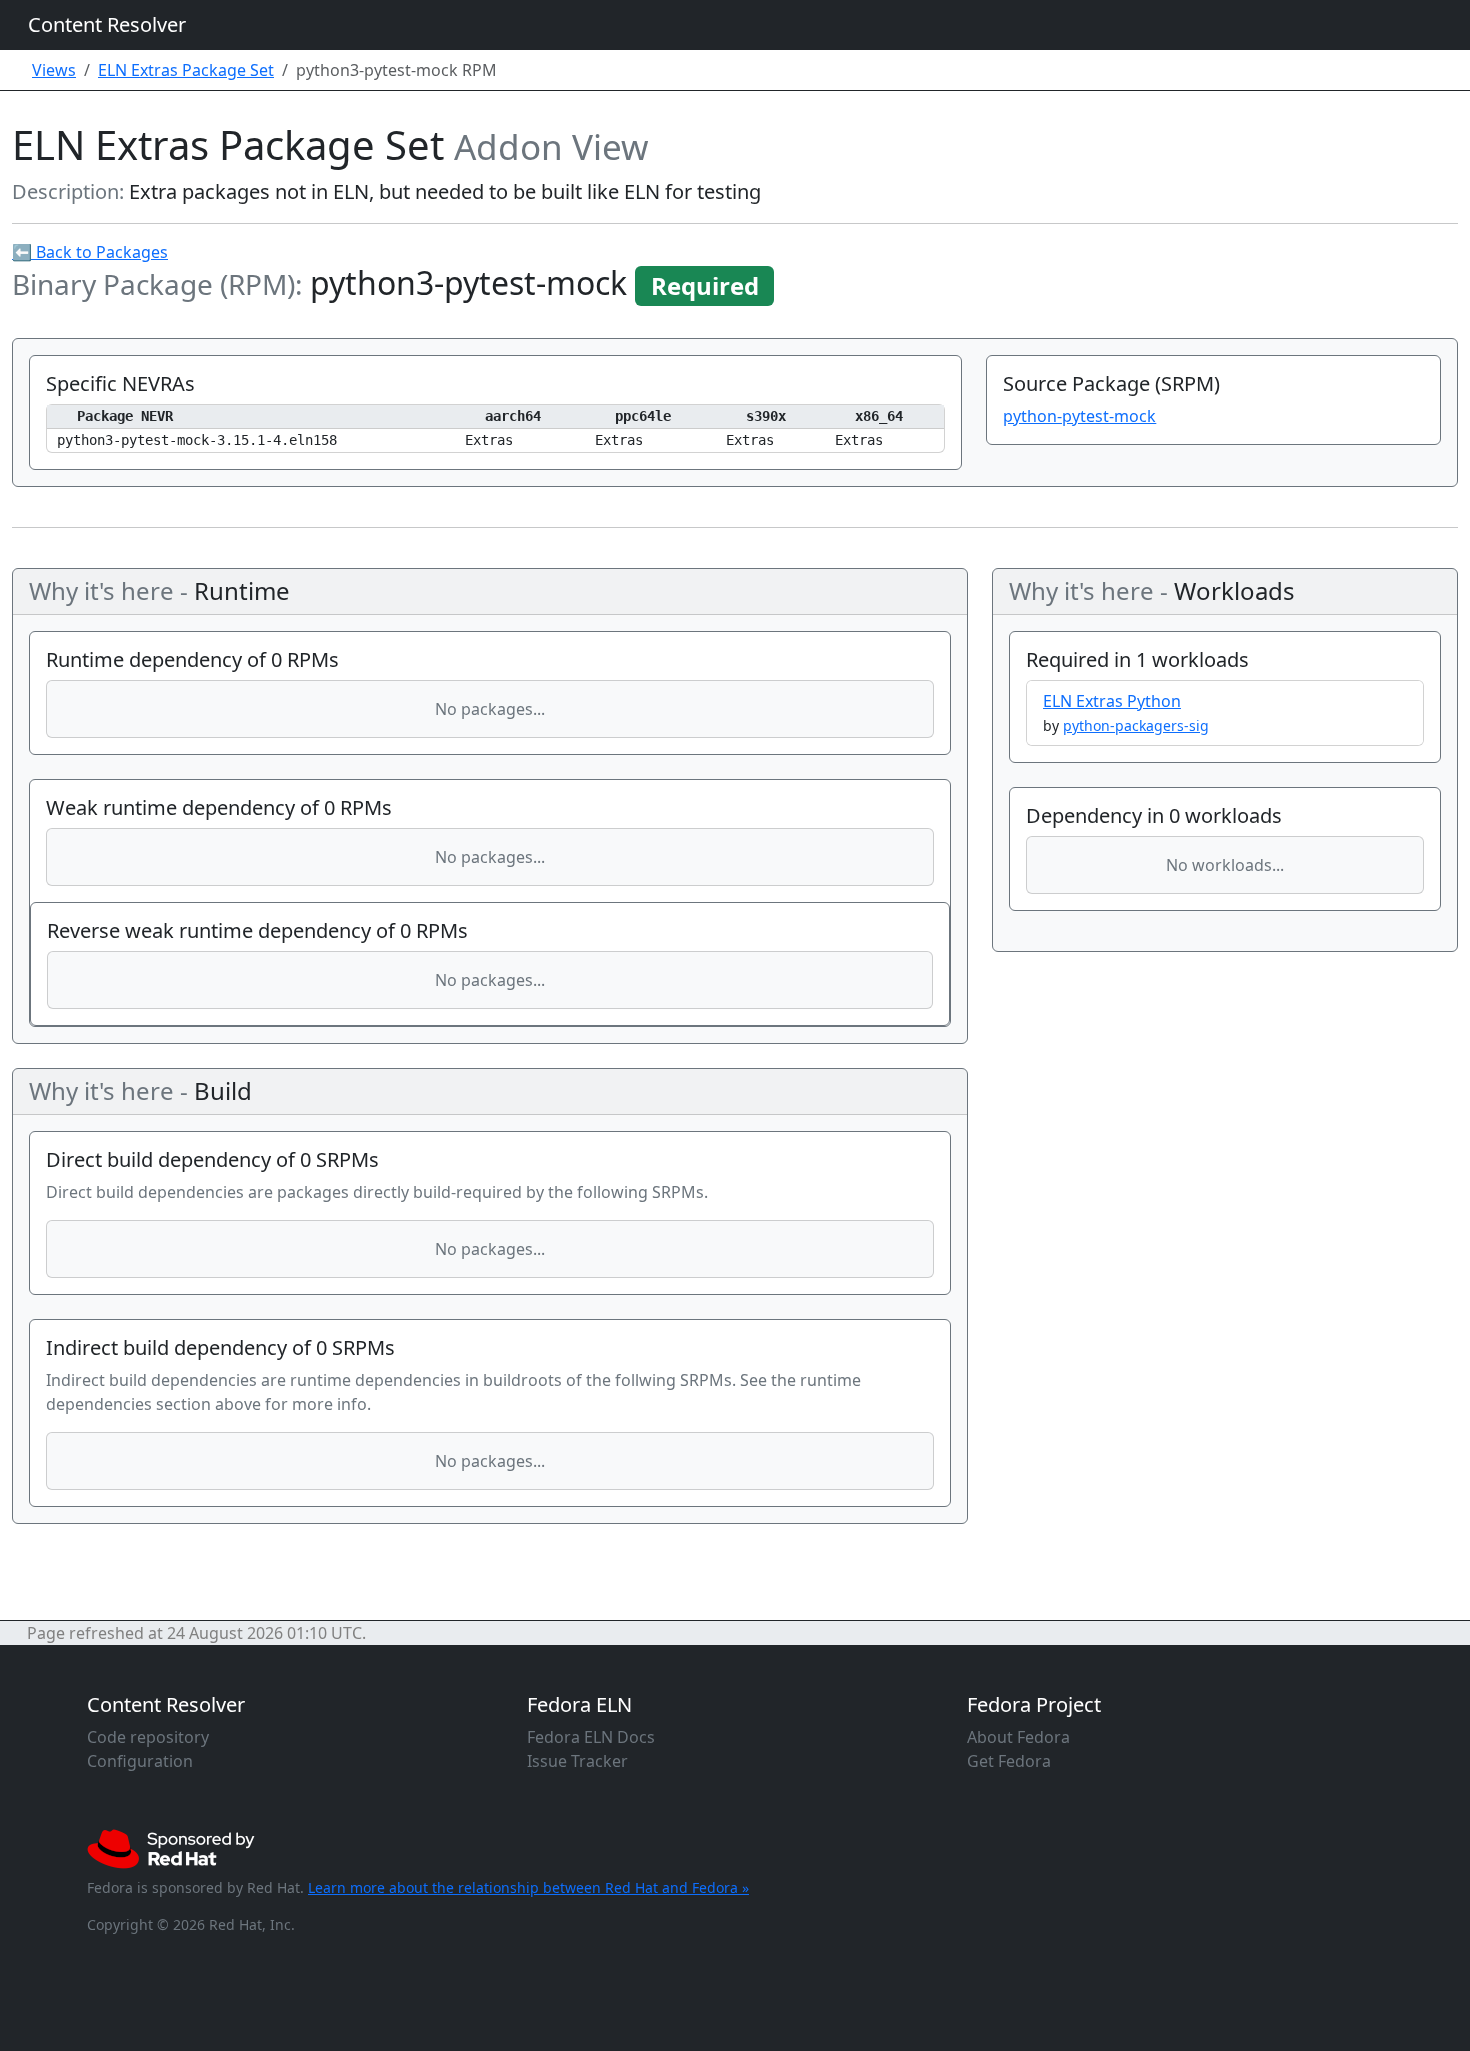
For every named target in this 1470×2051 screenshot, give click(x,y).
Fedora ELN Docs (591, 1737)
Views (54, 70)
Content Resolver (107, 24)
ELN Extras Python (1112, 701)
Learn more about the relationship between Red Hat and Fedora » (528, 1887)
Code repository (148, 1737)
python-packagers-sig (1136, 725)
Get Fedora (1009, 1761)
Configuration (140, 1761)
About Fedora (1018, 1737)
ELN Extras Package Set (186, 70)
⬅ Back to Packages (90, 252)
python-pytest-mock (1079, 416)
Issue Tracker (577, 1761)
